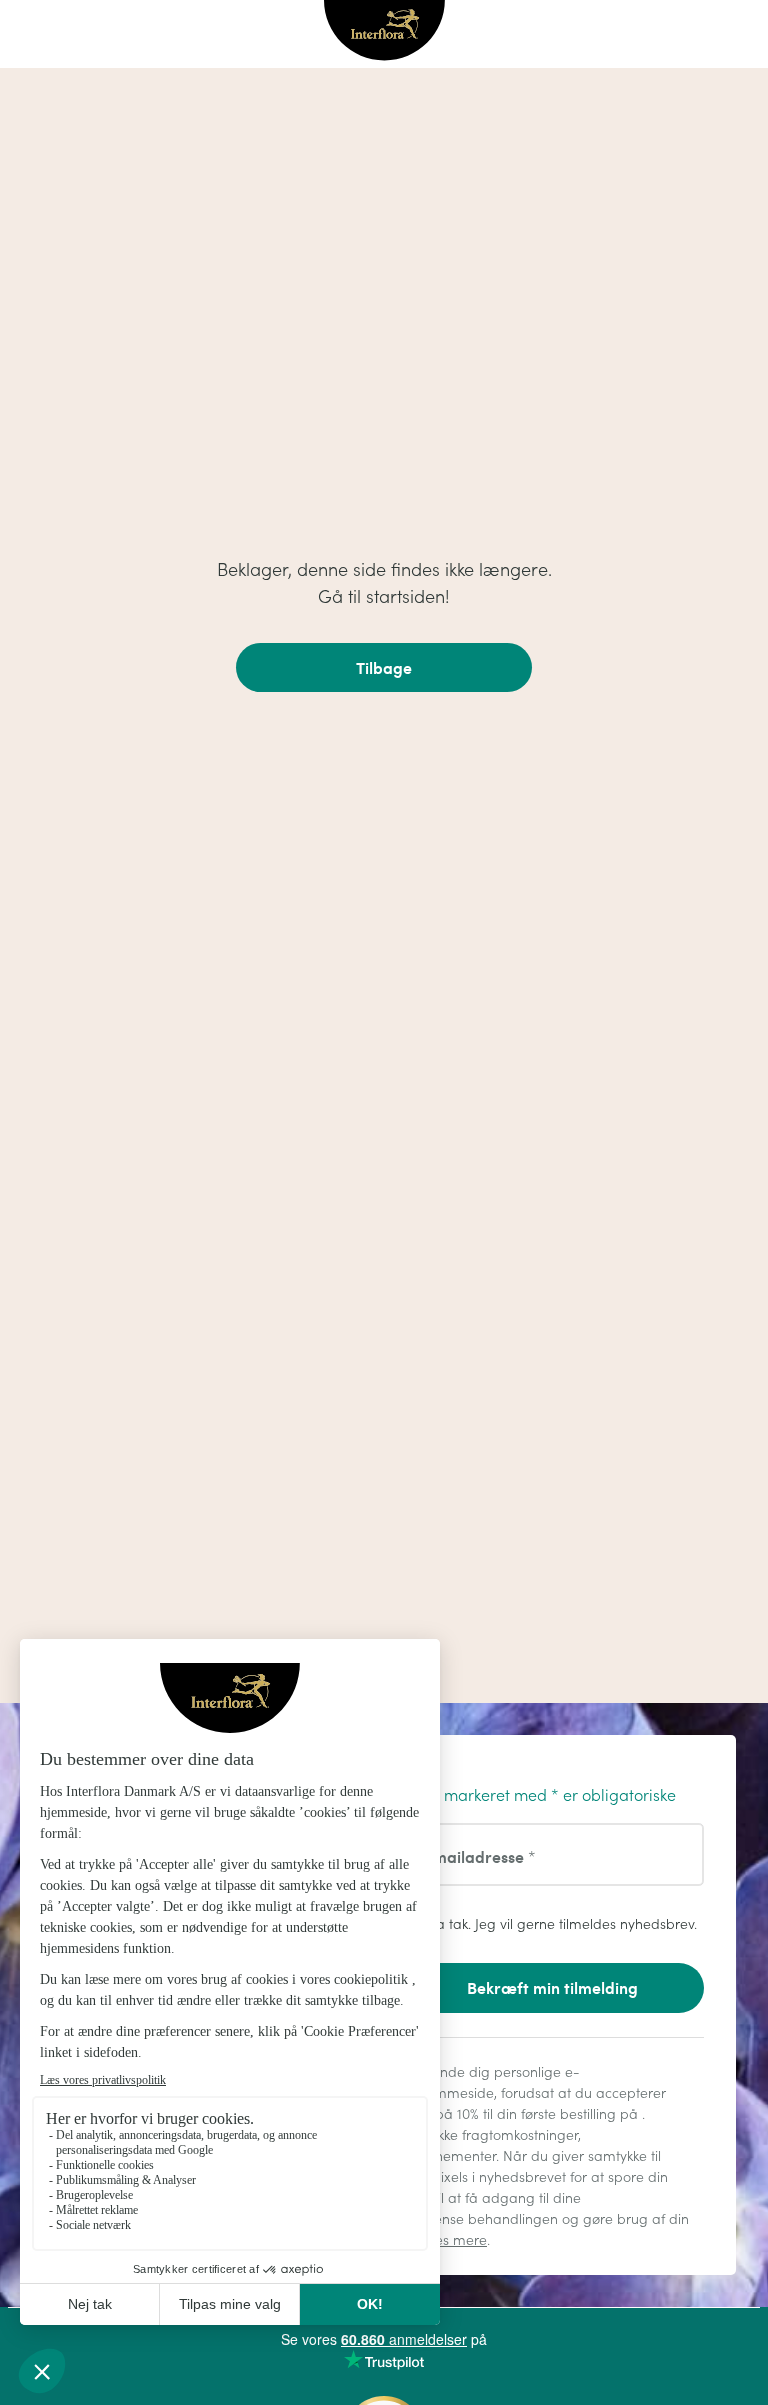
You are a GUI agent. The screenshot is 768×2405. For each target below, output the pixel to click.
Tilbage (384, 667)
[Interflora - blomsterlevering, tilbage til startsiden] (384, 32)
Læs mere (455, 2240)
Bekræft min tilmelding (552, 1987)
